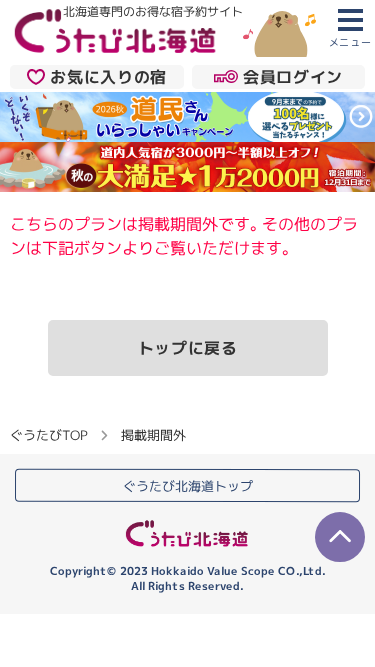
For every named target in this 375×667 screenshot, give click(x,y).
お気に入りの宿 (108, 76)
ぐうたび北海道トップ (188, 486)
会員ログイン (293, 76)
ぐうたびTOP (48, 435)
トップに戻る (188, 348)
